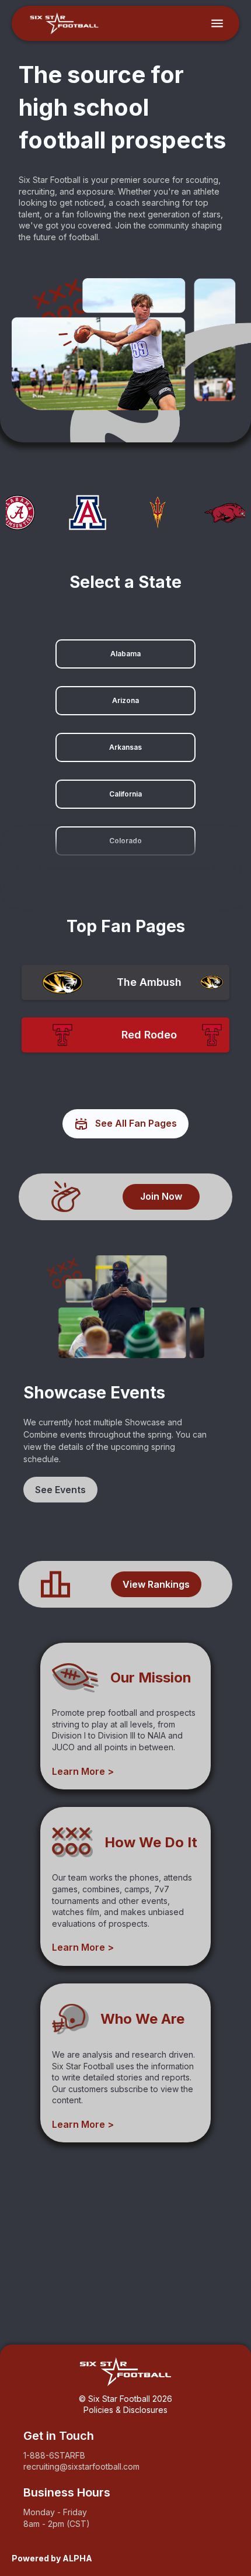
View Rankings (156, 1584)
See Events (60, 1490)
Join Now (161, 1196)
